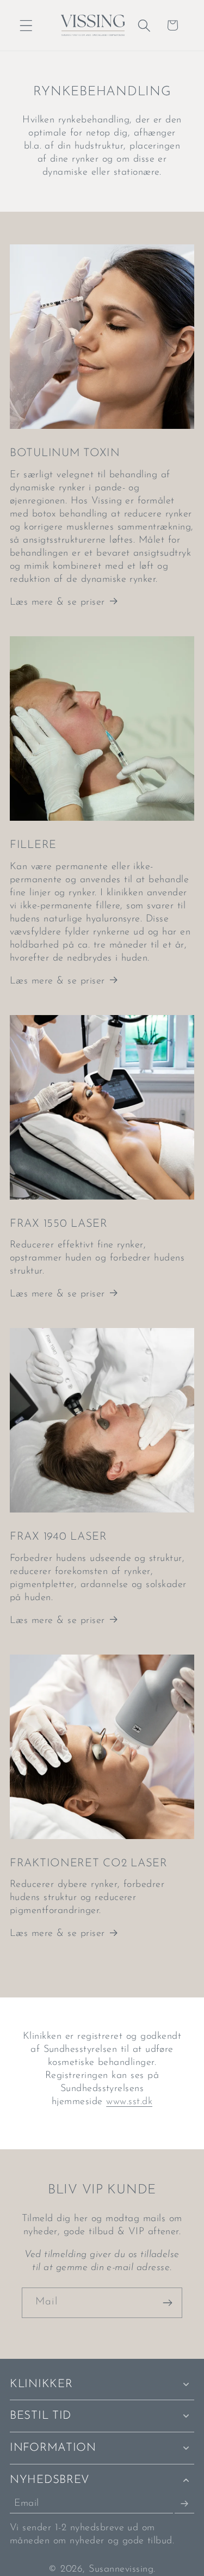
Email (27, 2504)
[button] (26, 25)
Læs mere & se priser (57, 602)
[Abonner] (167, 2303)
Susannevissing (121, 2569)
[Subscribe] (184, 2504)
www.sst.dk (129, 2102)
